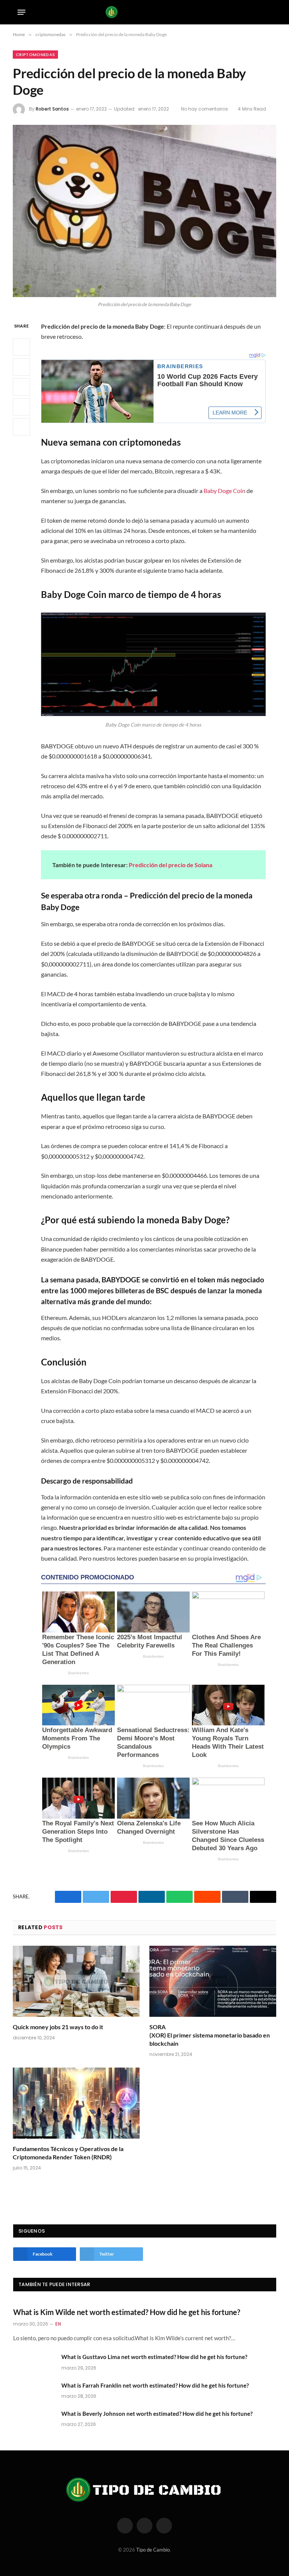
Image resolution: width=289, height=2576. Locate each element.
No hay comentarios (205, 109)
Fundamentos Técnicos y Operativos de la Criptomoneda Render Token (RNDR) (68, 2153)
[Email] (21, 427)
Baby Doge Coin (224, 491)
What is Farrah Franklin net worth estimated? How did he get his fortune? (155, 2385)
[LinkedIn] (21, 387)
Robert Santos (52, 109)
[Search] (269, 12)
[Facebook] (21, 347)
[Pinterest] (21, 407)
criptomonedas (35, 55)
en (58, 2324)
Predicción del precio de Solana (170, 865)
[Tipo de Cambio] (145, 12)
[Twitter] (21, 367)
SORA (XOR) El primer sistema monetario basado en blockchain (210, 2035)
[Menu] (22, 12)
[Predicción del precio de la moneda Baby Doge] (144, 211)
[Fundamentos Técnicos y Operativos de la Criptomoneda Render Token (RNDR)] (76, 2103)
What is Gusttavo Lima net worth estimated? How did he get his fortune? (154, 2357)
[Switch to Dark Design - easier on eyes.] (257, 12)
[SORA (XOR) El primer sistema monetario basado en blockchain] (213, 1981)
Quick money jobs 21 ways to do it (58, 2027)
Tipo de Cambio (153, 2550)
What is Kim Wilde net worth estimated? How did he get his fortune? (127, 2312)
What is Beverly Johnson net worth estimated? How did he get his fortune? (157, 2414)
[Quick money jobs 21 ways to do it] (76, 1981)
